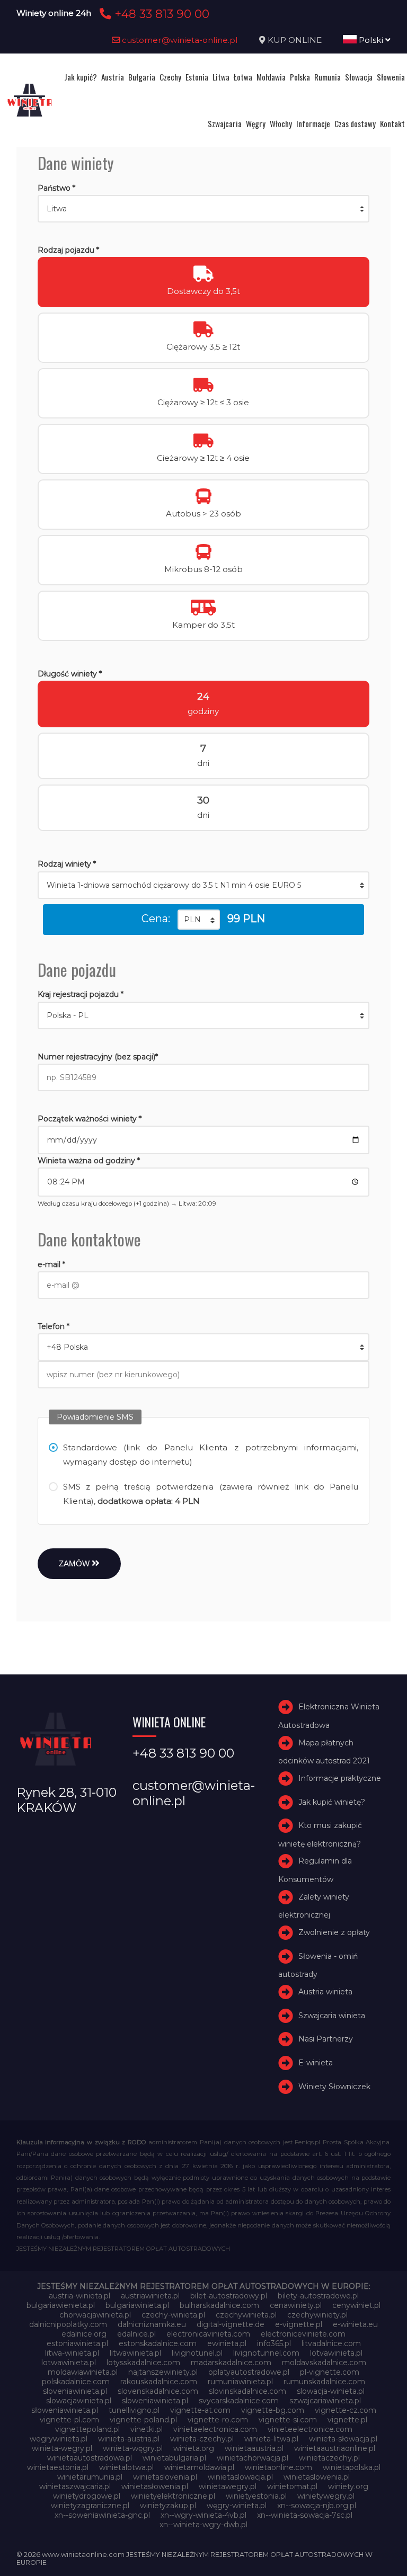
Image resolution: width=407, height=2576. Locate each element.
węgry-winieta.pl (237, 2506)
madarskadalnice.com (231, 2363)
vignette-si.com (288, 2420)
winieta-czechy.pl (202, 2439)
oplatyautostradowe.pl (249, 2372)
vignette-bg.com (273, 2410)
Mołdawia (271, 77)
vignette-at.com (200, 2410)
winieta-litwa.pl (271, 2439)
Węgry (256, 123)
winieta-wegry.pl (62, 2448)
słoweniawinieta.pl (65, 2410)
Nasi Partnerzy (326, 2039)
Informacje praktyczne (340, 1778)
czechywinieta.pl (246, 2315)
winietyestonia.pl (256, 2496)
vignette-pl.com (69, 2420)
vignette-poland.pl (143, 2420)
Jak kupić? (81, 77)
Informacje (313, 123)
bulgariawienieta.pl (61, 2305)
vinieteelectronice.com (310, 2429)
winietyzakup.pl (168, 2506)
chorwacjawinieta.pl (95, 2315)
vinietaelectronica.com (215, 2429)
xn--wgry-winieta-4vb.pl (203, 2515)
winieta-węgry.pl (133, 2448)
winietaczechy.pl (329, 2458)
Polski (371, 40)
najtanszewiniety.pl (163, 2372)
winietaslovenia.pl (165, 2477)
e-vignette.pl (299, 2324)
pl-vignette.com (330, 2372)
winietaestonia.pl (58, 2467)
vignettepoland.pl (87, 2429)
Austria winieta (325, 1992)
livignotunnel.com (266, 2353)
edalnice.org (84, 2334)
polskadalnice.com (76, 2382)
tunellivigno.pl (134, 2410)
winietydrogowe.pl (87, 2496)
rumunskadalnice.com (324, 2382)
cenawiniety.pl (296, 2305)
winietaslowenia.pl (317, 2477)
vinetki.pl (147, 2429)
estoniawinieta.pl (77, 2343)
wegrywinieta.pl (59, 2439)
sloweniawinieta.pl (155, 2401)
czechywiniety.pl (317, 2315)
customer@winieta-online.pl (179, 40)
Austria (113, 77)
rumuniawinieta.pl (240, 2382)
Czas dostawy (355, 123)
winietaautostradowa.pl (90, 2458)
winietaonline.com (278, 2467)
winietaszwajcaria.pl (75, 2486)
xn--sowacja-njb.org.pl (317, 2506)
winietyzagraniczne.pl (90, 2506)
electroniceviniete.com (303, 2334)
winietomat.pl (292, 2486)
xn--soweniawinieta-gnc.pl (102, 2515)
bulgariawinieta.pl (137, 2305)
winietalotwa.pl (126, 2467)
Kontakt (392, 123)
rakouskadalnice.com (159, 2382)
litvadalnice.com (331, 2343)
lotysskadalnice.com (143, 2363)
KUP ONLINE (295, 40)
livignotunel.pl (197, 2353)
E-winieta (316, 2063)
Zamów (75, 1563)
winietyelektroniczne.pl (173, 2496)
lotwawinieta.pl (69, 2363)
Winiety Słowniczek (334, 2087)
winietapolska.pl (352, 2467)
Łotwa (243, 77)
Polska (300, 77)
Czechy (170, 77)
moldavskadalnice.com (324, 2363)
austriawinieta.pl (150, 2296)
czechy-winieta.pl (173, 2315)
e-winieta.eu (355, 2324)
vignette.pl (347, 2420)
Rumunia (328, 77)
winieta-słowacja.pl (343, 2439)
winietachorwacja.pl (253, 2458)
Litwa (221, 77)
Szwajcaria (225, 123)
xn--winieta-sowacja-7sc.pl (305, 2515)
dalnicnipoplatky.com (68, 2324)
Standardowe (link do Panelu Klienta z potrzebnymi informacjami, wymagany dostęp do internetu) (211, 1455)
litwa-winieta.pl (72, 2353)
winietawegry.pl (228, 2486)
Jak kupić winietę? (332, 1802)
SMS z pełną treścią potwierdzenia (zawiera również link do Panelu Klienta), (211, 1494)
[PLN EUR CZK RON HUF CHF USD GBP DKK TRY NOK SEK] (199, 920)
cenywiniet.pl (356, 2305)
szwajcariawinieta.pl (325, 2401)
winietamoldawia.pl (199, 2467)
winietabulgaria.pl (174, 2458)
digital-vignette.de (231, 2324)
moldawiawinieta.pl (83, 2372)
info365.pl (274, 2343)
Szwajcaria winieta (332, 2016)
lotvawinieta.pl (336, 2353)
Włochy (281, 123)
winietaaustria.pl (254, 2448)
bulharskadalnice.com (219, 2305)
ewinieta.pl (227, 2343)
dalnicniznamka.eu (152, 2324)
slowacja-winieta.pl (331, 2391)
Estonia (197, 77)
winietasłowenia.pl (155, 2486)
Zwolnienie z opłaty (334, 1932)
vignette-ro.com (218, 2420)
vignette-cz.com (346, 2410)
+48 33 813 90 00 (160, 14)
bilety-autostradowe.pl (318, 2296)
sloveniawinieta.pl (75, 2391)
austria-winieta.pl (79, 2296)
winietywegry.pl (326, 2496)
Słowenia (391, 77)
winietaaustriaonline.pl (335, 2448)
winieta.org (194, 2448)
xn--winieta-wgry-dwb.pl (203, 2525)
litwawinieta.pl (135, 2353)
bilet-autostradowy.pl (229, 2296)
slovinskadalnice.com (247, 2391)
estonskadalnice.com (158, 2343)
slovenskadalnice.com (158, 2391)
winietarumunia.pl (90, 2477)
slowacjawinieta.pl (79, 2401)
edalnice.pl (136, 2334)
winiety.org (348, 2486)
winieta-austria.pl (129, 2439)
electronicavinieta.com (208, 2334)
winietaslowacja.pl (240, 2477)
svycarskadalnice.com (239, 2401)
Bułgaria (142, 77)
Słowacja (359, 77)
